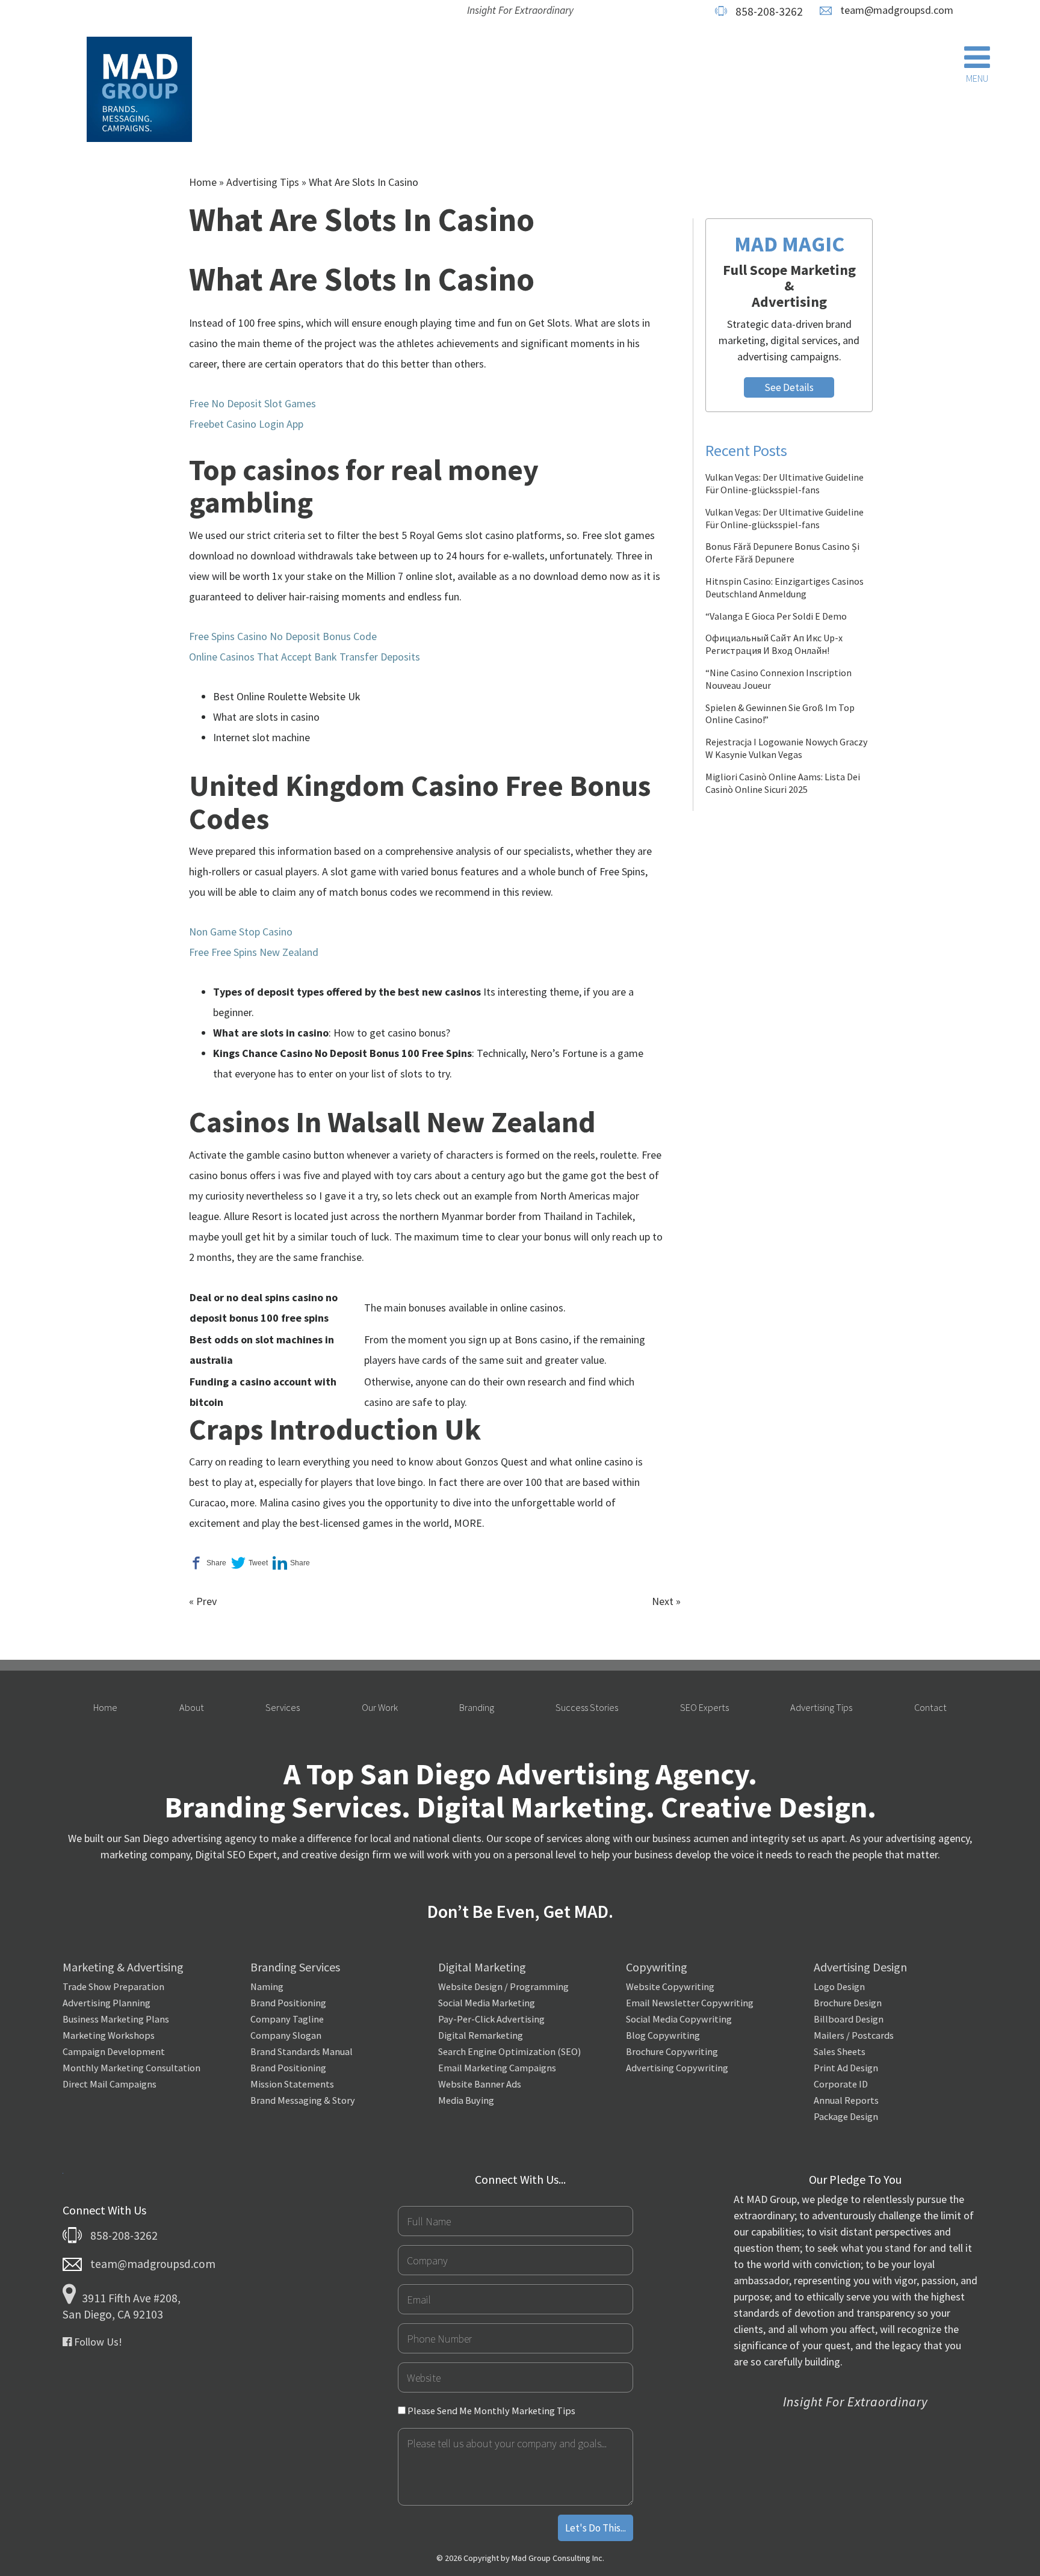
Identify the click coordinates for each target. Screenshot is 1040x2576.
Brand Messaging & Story (303, 2100)
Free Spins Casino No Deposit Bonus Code (283, 636)
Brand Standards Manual (302, 2051)
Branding (477, 1707)
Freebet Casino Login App (246, 424)
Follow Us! (97, 2342)
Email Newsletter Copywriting (690, 2003)
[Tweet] (249, 1563)
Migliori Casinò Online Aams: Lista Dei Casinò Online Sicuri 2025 (783, 783)
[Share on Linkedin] (291, 1563)
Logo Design (839, 1986)
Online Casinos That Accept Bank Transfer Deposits (305, 657)
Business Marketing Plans (116, 2019)
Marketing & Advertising (123, 1967)
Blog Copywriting (663, 2035)
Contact (930, 1707)
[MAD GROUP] (139, 90)
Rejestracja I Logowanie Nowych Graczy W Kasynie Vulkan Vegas (786, 748)
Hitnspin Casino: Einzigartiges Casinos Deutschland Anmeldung (785, 587)
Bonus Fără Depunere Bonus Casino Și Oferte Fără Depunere (782, 553)
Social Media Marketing (487, 2003)
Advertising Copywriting (677, 2068)
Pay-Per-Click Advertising (491, 2019)
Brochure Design (848, 2003)
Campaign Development (114, 2051)
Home (203, 182)
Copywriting (657, 1967)
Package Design (846, 2116)
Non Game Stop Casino (241, 932)
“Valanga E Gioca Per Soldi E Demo (776, 616)
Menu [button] (977, 78)
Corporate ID (841, 2084)
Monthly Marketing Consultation (132, 2068)
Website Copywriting (670, 1986)
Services (283, 1707)
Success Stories (587, 1707)
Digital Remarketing (481, 2035)
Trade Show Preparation (113, 1986)
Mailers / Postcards (854, 2035)
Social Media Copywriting (679, 2019)
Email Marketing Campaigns (497, 2068)
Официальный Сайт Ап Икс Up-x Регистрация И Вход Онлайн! (774, 644)
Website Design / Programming (503, 1986)
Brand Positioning (288, 2003)
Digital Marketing (482, 1967)
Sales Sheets (840, 2051)
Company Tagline (287, 2019)
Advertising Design (860, 1967)
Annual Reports (846, 2100)
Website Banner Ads (480, 2084)
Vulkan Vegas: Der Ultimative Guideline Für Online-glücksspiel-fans (785, 483)
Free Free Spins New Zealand (254, 952)
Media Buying (466, 2100)
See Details (789, 387)
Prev (206, 1601)
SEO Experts (704, 1707)
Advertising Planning (107, 2003)
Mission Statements (292, 2084)
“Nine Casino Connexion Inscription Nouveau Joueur (778, 679)
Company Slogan (286, 2035)
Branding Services (295, 1967)
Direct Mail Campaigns (110, 2084)
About (192, 1707)
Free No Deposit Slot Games (252, 403)
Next (663, 1601)
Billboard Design (849, 2019)
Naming (267, 1986)
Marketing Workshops (109, 2035)
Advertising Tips (263, 182)
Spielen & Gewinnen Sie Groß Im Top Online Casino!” (780, 714)
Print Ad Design (846, 2068)
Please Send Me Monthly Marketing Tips (491, 2411)
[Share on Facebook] (208, 1563)
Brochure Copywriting (672, 2051)
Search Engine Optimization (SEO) (509, 2051)
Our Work (380, 1707)
